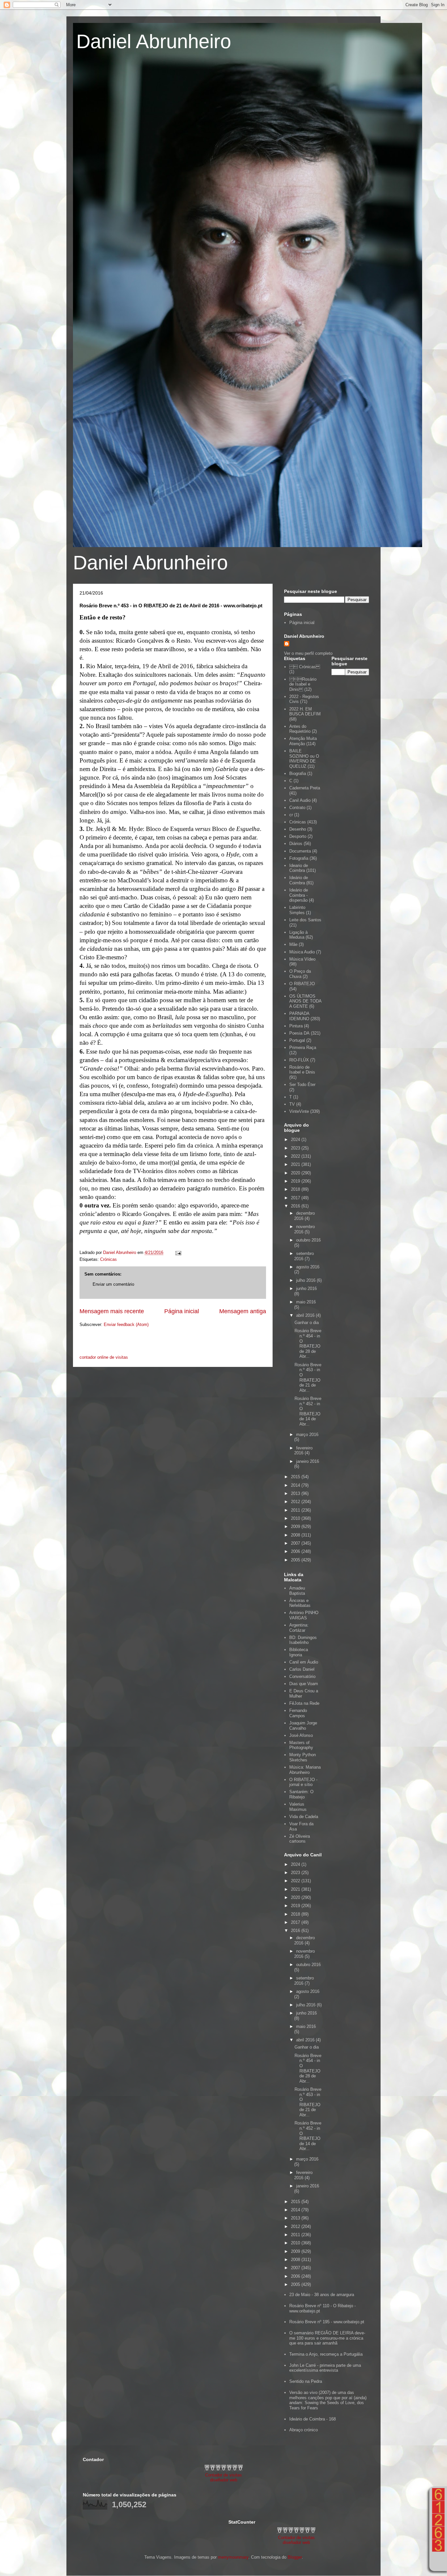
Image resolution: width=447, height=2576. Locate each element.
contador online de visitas (104, 1357)
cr (291, 815)
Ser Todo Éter (302, 1085)
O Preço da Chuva (300, 974)
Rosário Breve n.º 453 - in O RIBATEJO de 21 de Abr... (308, 1378)
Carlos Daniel (302, 1669)
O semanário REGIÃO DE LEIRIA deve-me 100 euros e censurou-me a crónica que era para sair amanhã (327, 2338)
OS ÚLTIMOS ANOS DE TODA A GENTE (305, 1001)
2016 (296, 1206)
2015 (296, 1477)
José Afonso (301, 1735)
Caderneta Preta (305, 788)
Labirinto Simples (297, 910)
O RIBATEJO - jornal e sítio (303, 1782)
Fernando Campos (298, 1713)
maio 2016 (306, 1302)
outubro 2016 (308, 1240)
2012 (296, 1502)
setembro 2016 (304, 1256)
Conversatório (302, 1676)
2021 (296, 1164)
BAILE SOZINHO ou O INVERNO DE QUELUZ (304, 759)
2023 (296, 1148)
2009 (296, 1527)
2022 (296, 1156)
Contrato (297, 808)
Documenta (300, 851)
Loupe (438, 2561)
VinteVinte (299, 1111)
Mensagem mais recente (112, 1311)
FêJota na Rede (304, 1703)
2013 (296, 1493)
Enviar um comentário (113, 1284)
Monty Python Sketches (303, 1757)
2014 (296, 1485)
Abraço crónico (304, 2430)
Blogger (295, 2557)
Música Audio (302, 952)
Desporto (298, 836)
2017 (296, 1198)
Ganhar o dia (307, 1323)
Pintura (296, 1026)
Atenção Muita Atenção (303, 741)
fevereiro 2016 (303, 1451)
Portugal (297, 1040)
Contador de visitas (223, 2475)
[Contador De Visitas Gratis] (224, 2470)
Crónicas (108, 1259)
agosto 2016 (308, 1267)
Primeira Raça (303, 1048)
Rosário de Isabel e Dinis (302, 1070)
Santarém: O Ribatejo (301, 1794)
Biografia (298, 773)
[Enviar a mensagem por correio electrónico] (178, 1252)
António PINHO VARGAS (304, 1615)
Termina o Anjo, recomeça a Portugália (326, 2354)
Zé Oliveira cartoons (300, 1839)
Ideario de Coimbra (299, 868)
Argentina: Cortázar (299, 1628)
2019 (296, 1181)
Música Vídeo (302, 959)
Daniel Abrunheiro (154, 41)
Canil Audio (300, 800)
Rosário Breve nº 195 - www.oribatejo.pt (327, 2322)
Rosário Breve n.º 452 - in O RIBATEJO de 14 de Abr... (308, 1411)
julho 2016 (306, 1280)
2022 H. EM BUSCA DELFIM (305, 712)
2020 (296, 1173)
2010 (296, 1518)
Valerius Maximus (298, 1807)
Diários (296, 844)
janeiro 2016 (308, 1461)
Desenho (298, 829)
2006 (296, 1551)
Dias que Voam (304, 1684)
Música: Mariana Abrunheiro (305, 1770)
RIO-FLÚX (299, 1060)
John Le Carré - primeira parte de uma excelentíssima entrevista (325, 2368)
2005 (296, 1560)
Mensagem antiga (243, 1311)
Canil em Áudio (304, 1662)
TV (292, 1104)
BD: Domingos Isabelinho (303, 1640)
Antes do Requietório (300, 729)
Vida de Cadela (304, 1817)
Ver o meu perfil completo (308, 653)
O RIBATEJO (302, 984)
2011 (296, 1510)
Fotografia (299, 858)
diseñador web (224, 2480)
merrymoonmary (233, 2557)
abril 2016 (306, 1315)
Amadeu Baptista (297, 1591)
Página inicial (182, 1311)
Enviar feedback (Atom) (126, 1325)
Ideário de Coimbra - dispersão (299, 895)
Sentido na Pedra (306, 2381)
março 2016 (307, 1435)
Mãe (293, 944)
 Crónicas (305, 667)
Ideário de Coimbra (299, 880)
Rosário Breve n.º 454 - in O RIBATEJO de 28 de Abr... (308, 1343)
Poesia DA (299, 1033)
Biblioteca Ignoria (299, 1652)
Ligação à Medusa (298, 935)
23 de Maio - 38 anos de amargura (322, 2295)
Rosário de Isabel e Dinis (303, 684)
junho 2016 (306, 1288)
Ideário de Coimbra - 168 (313, 2419)
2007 (296, 1543)
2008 (296, 1535)
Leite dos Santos (305, 920)
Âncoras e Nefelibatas (300, 1603)
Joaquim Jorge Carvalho (303, 1726)
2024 (296, 1140)
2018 (296, 1189)
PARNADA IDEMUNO (299, 1016)
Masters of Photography (301, 1745)
